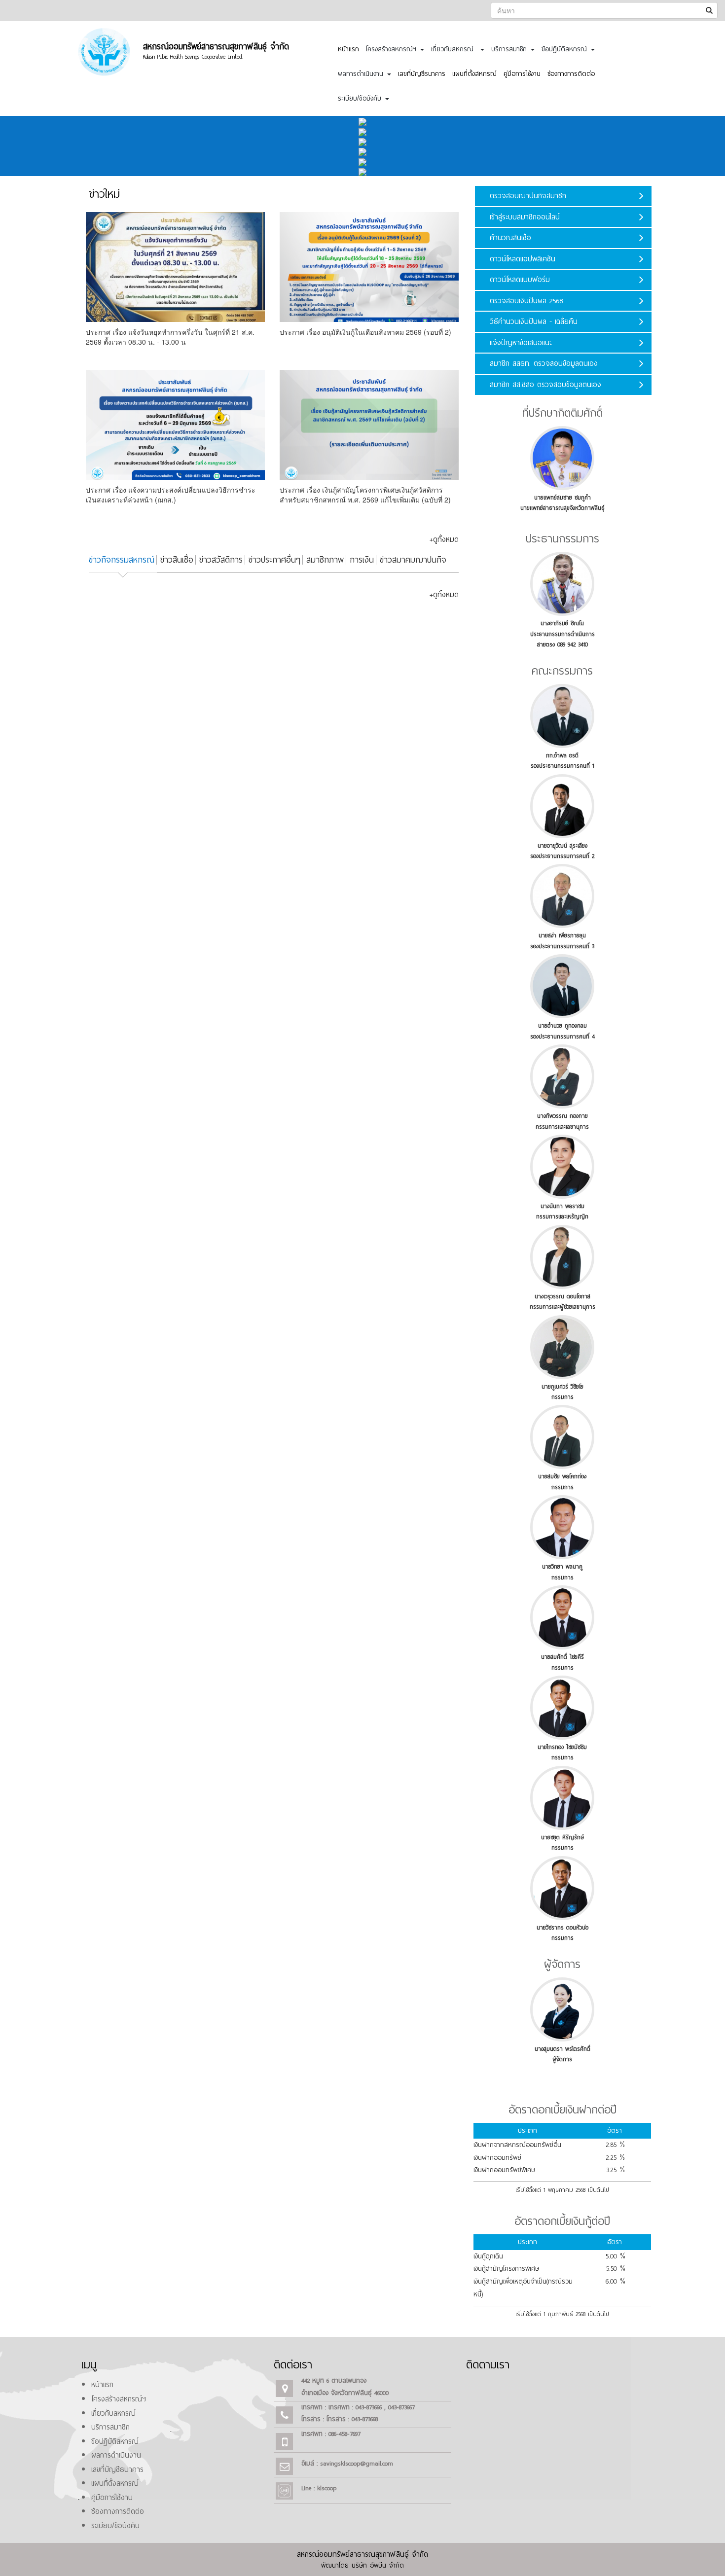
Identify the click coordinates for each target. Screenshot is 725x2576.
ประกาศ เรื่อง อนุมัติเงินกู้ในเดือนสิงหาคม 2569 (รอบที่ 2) (365, 332)
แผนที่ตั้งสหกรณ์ (474, 74)
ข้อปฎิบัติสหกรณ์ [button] (566, 49)
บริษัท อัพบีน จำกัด (378, 2565)
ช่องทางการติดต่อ (571, 74)
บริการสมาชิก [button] (510, 49)
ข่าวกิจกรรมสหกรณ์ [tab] (122, 560)
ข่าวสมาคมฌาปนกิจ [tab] (413, 560)
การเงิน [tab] (362, 560)
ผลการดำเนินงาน (116, 2455)
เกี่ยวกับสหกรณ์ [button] (455, 49)
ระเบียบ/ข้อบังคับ (115, 2526)
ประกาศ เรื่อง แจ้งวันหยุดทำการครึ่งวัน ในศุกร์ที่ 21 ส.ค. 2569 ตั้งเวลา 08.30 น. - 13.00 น (170, 337)
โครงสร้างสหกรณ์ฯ (119, 2399)
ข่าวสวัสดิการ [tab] (221, 560)
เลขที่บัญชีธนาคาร (422, 74)
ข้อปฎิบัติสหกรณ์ (115, 2441)
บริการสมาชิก (110, 2427)
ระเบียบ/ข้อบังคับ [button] (361, 98)
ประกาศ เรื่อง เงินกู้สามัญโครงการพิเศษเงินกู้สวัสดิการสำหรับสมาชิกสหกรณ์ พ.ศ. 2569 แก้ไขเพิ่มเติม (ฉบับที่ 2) (365, 495)
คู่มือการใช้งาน (522, 74)
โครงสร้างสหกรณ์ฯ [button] (393, 49)
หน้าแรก (348, 49)
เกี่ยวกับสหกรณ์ (113, 2413)
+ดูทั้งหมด (444, 539)
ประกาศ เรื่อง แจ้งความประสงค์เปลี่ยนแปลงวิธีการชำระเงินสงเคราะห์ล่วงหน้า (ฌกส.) (171, 495)
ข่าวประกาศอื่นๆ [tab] (274, 560)
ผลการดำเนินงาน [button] (362, 74)
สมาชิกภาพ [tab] (325, 560)
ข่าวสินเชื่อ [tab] (177, 560)
